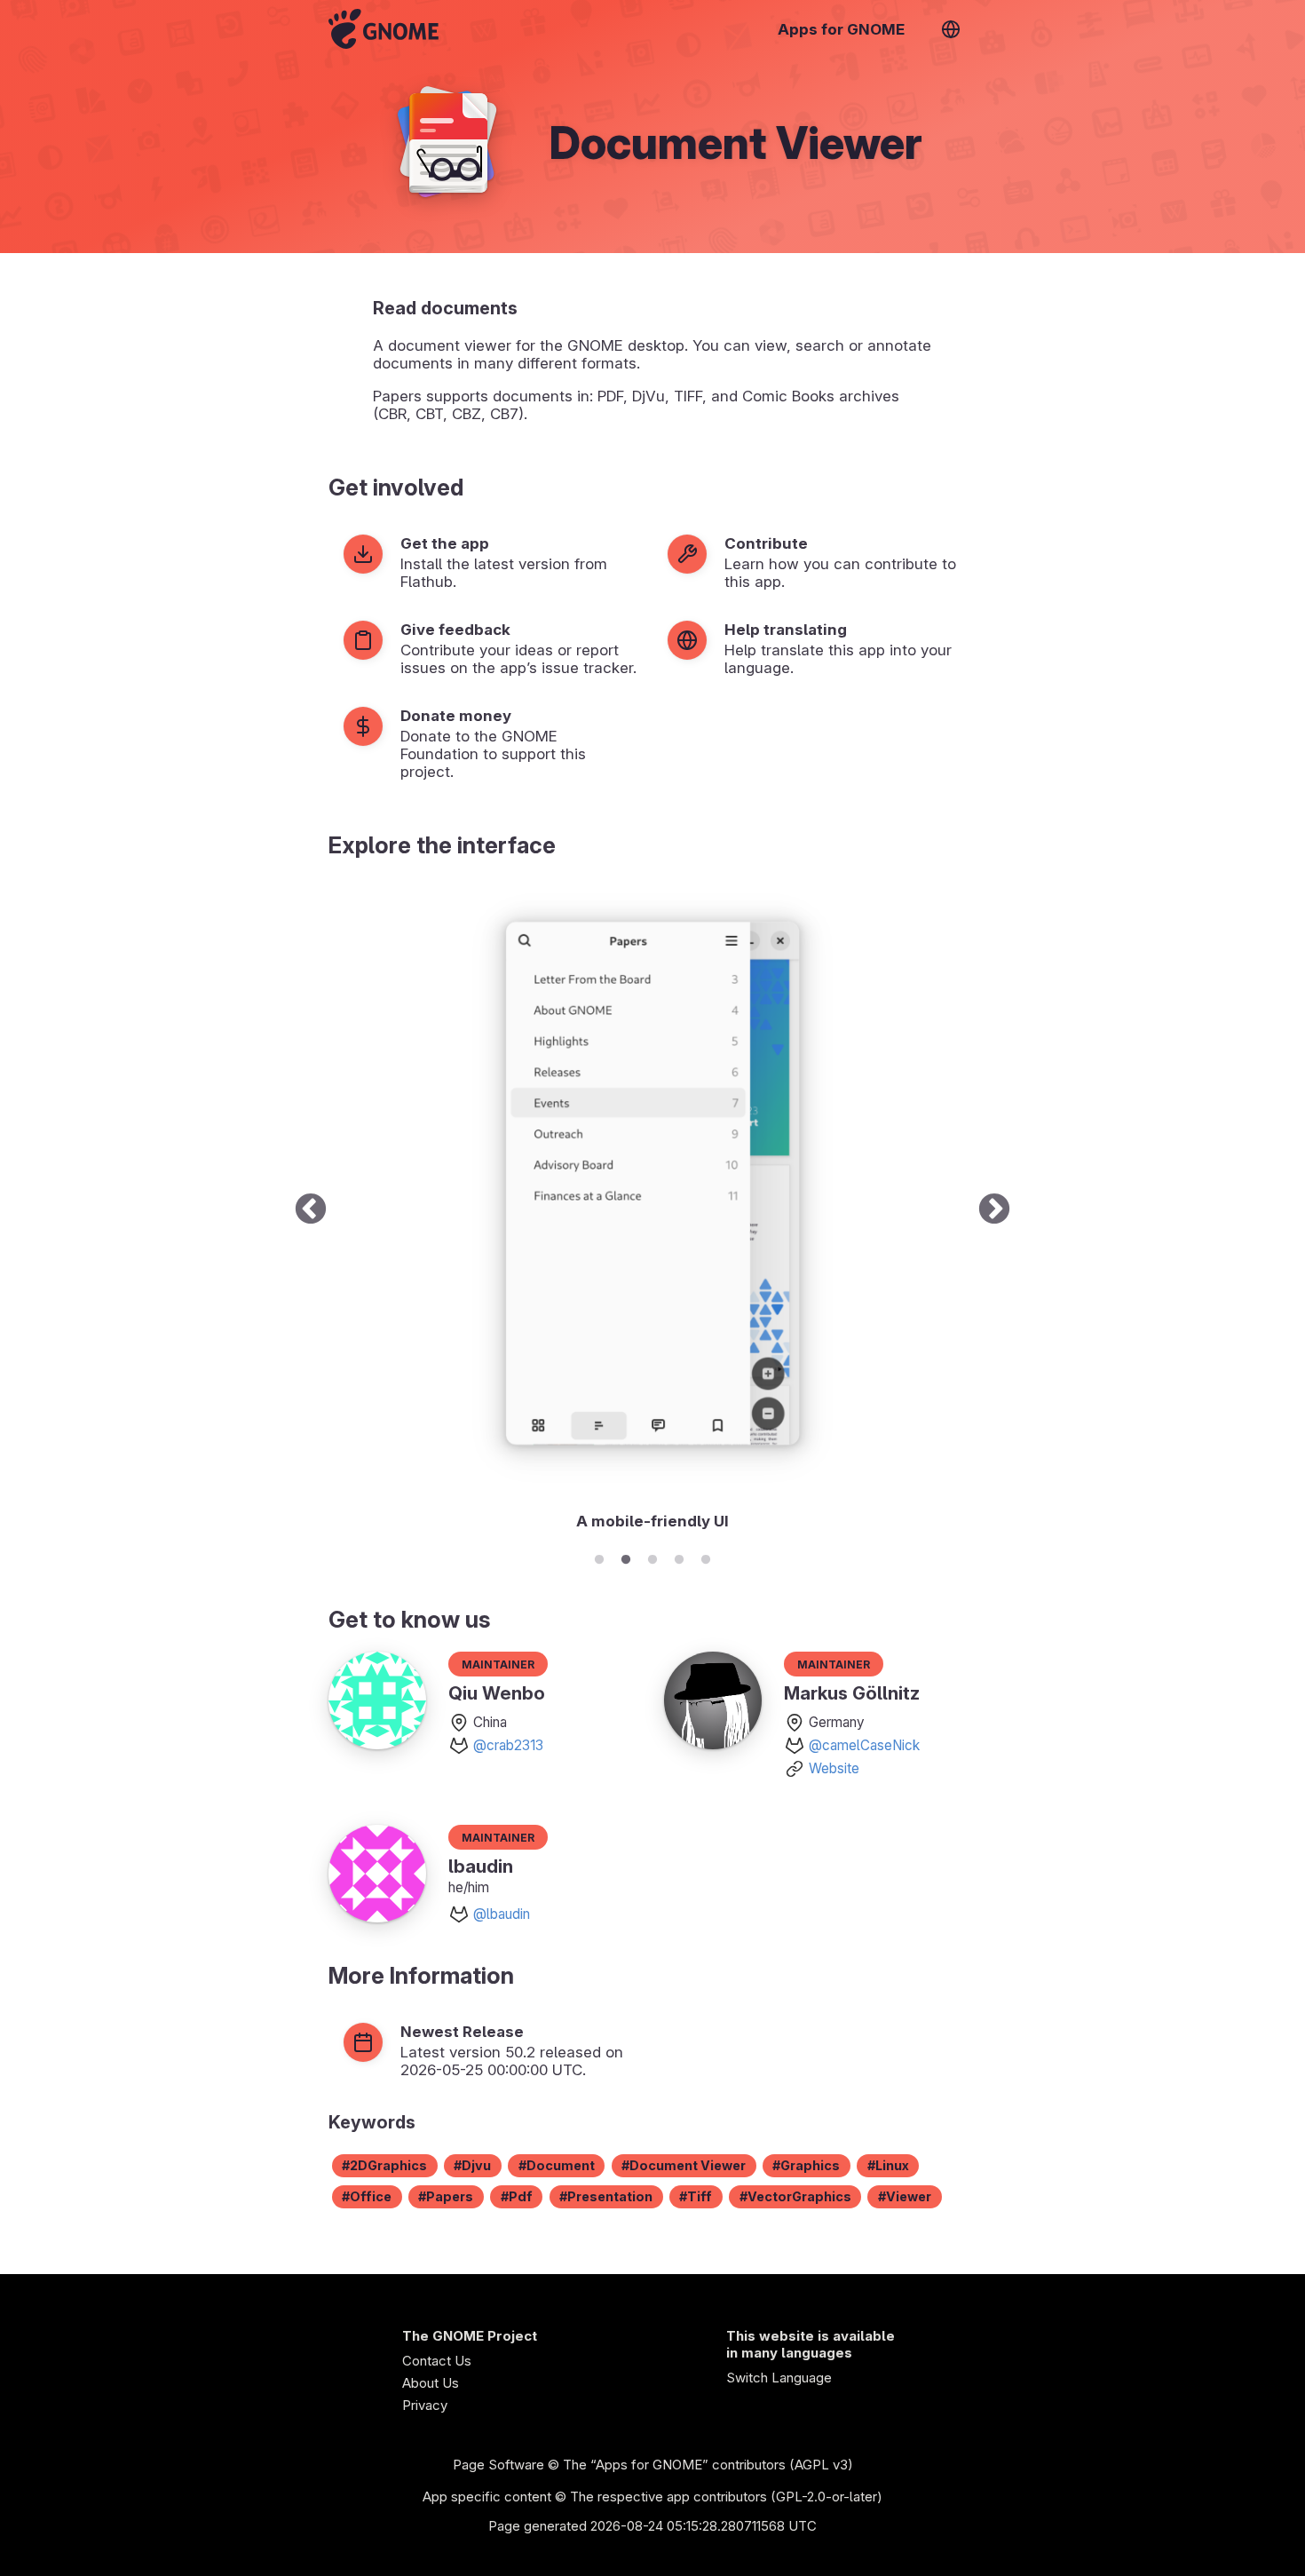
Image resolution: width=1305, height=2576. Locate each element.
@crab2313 (508, 1745)
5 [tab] (706, 1557)
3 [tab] (652, 1557)
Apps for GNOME (841, 29)
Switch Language (779, 2378)
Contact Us (437, 2361)
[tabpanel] (652, 1210)
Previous (311, 1210)
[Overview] (384, 29)
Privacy (425, 2405)
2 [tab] (626, 1557)
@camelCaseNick (864, 1745)
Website (834, 1768)
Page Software (498, 2465)
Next (994, 1210)
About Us (431, 2383)
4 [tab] (679, 1557)
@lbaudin (502, 1914)
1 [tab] (599, 1557)
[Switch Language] (951, 29)
